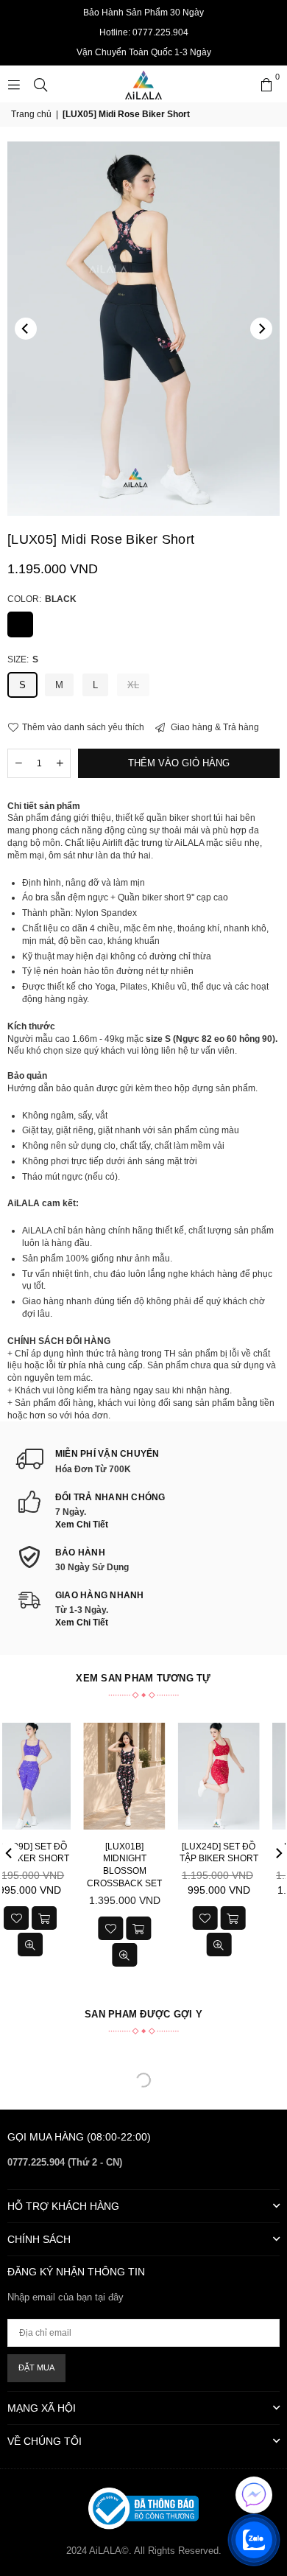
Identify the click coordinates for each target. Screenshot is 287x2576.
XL (133, 685)
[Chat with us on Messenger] (254, 2495)
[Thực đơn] (14, 84)
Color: (42, 599)
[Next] (261, 329)
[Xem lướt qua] (68, 1945)
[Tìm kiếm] (40, 84)
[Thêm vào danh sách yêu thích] (54, 1918)
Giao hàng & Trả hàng (214, 727)
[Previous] (26, 329)
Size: (23, 659)
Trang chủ (31, 114)
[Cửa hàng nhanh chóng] (82, 1918)
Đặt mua (36, 2367)
